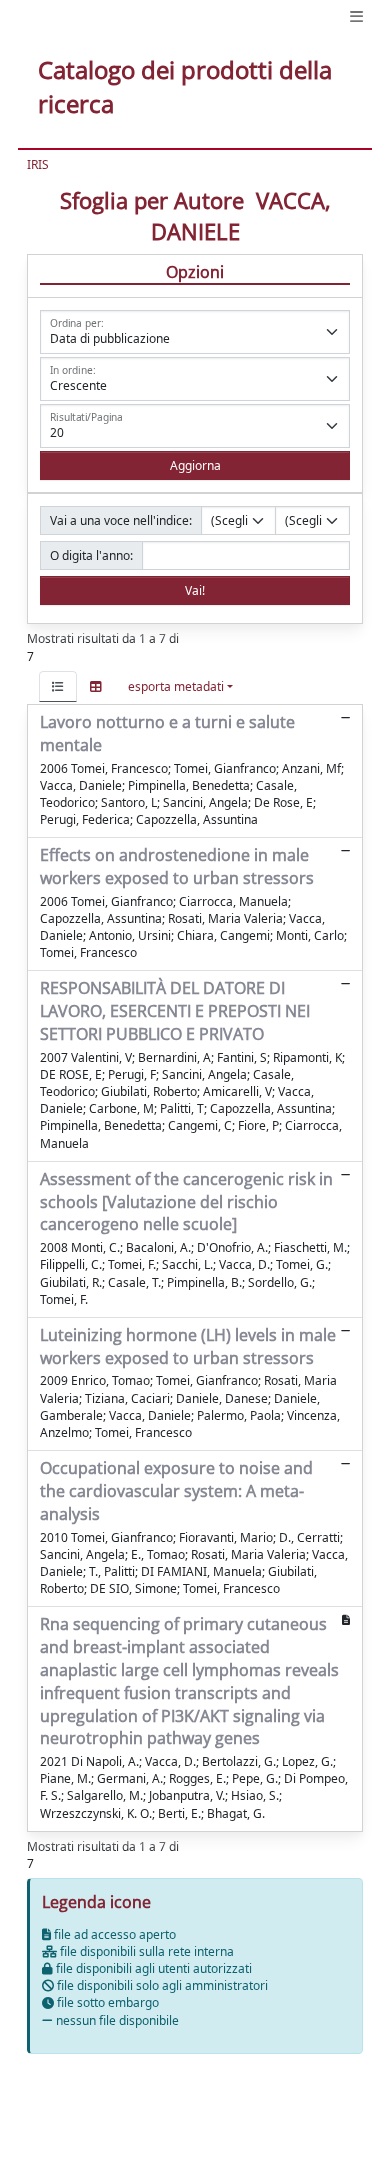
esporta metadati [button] (176, 686)
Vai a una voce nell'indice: (121, 520)
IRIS (38, 164)
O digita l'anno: (91, 555)
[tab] (58, 686)
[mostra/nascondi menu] (356, 16)
